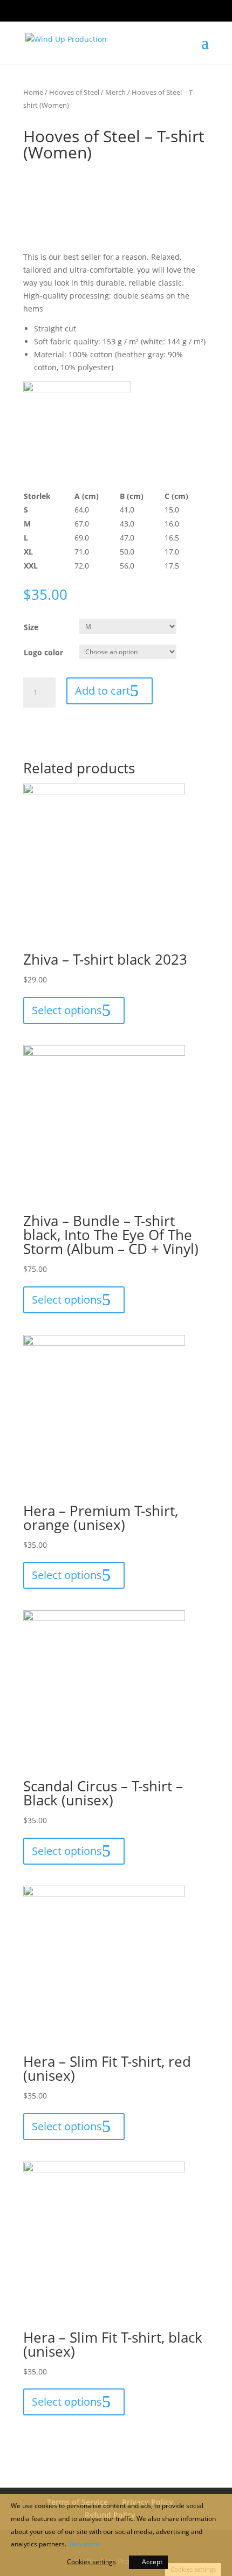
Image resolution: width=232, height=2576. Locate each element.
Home (33, 92)
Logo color (43, 652)
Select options (67, 1010)
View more (84, 2544)
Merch (115, 92)
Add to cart (103, 691)
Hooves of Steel (74, 92)
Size (31, 627)
